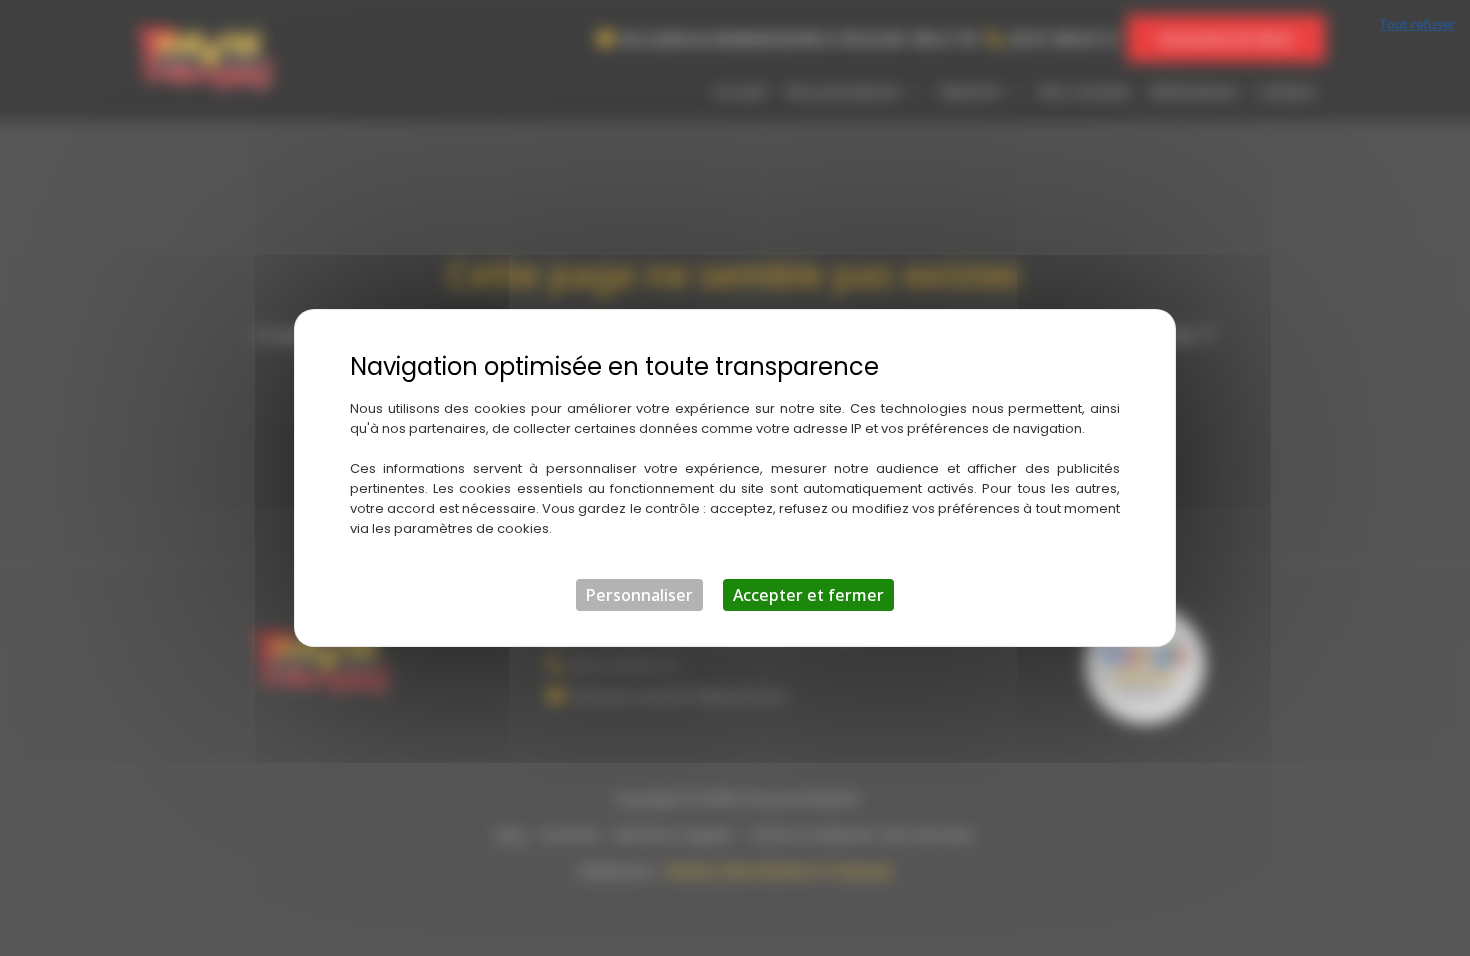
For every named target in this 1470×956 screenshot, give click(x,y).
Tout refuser (1417, 24)
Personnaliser (639, 595)
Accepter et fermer (808, 595)
